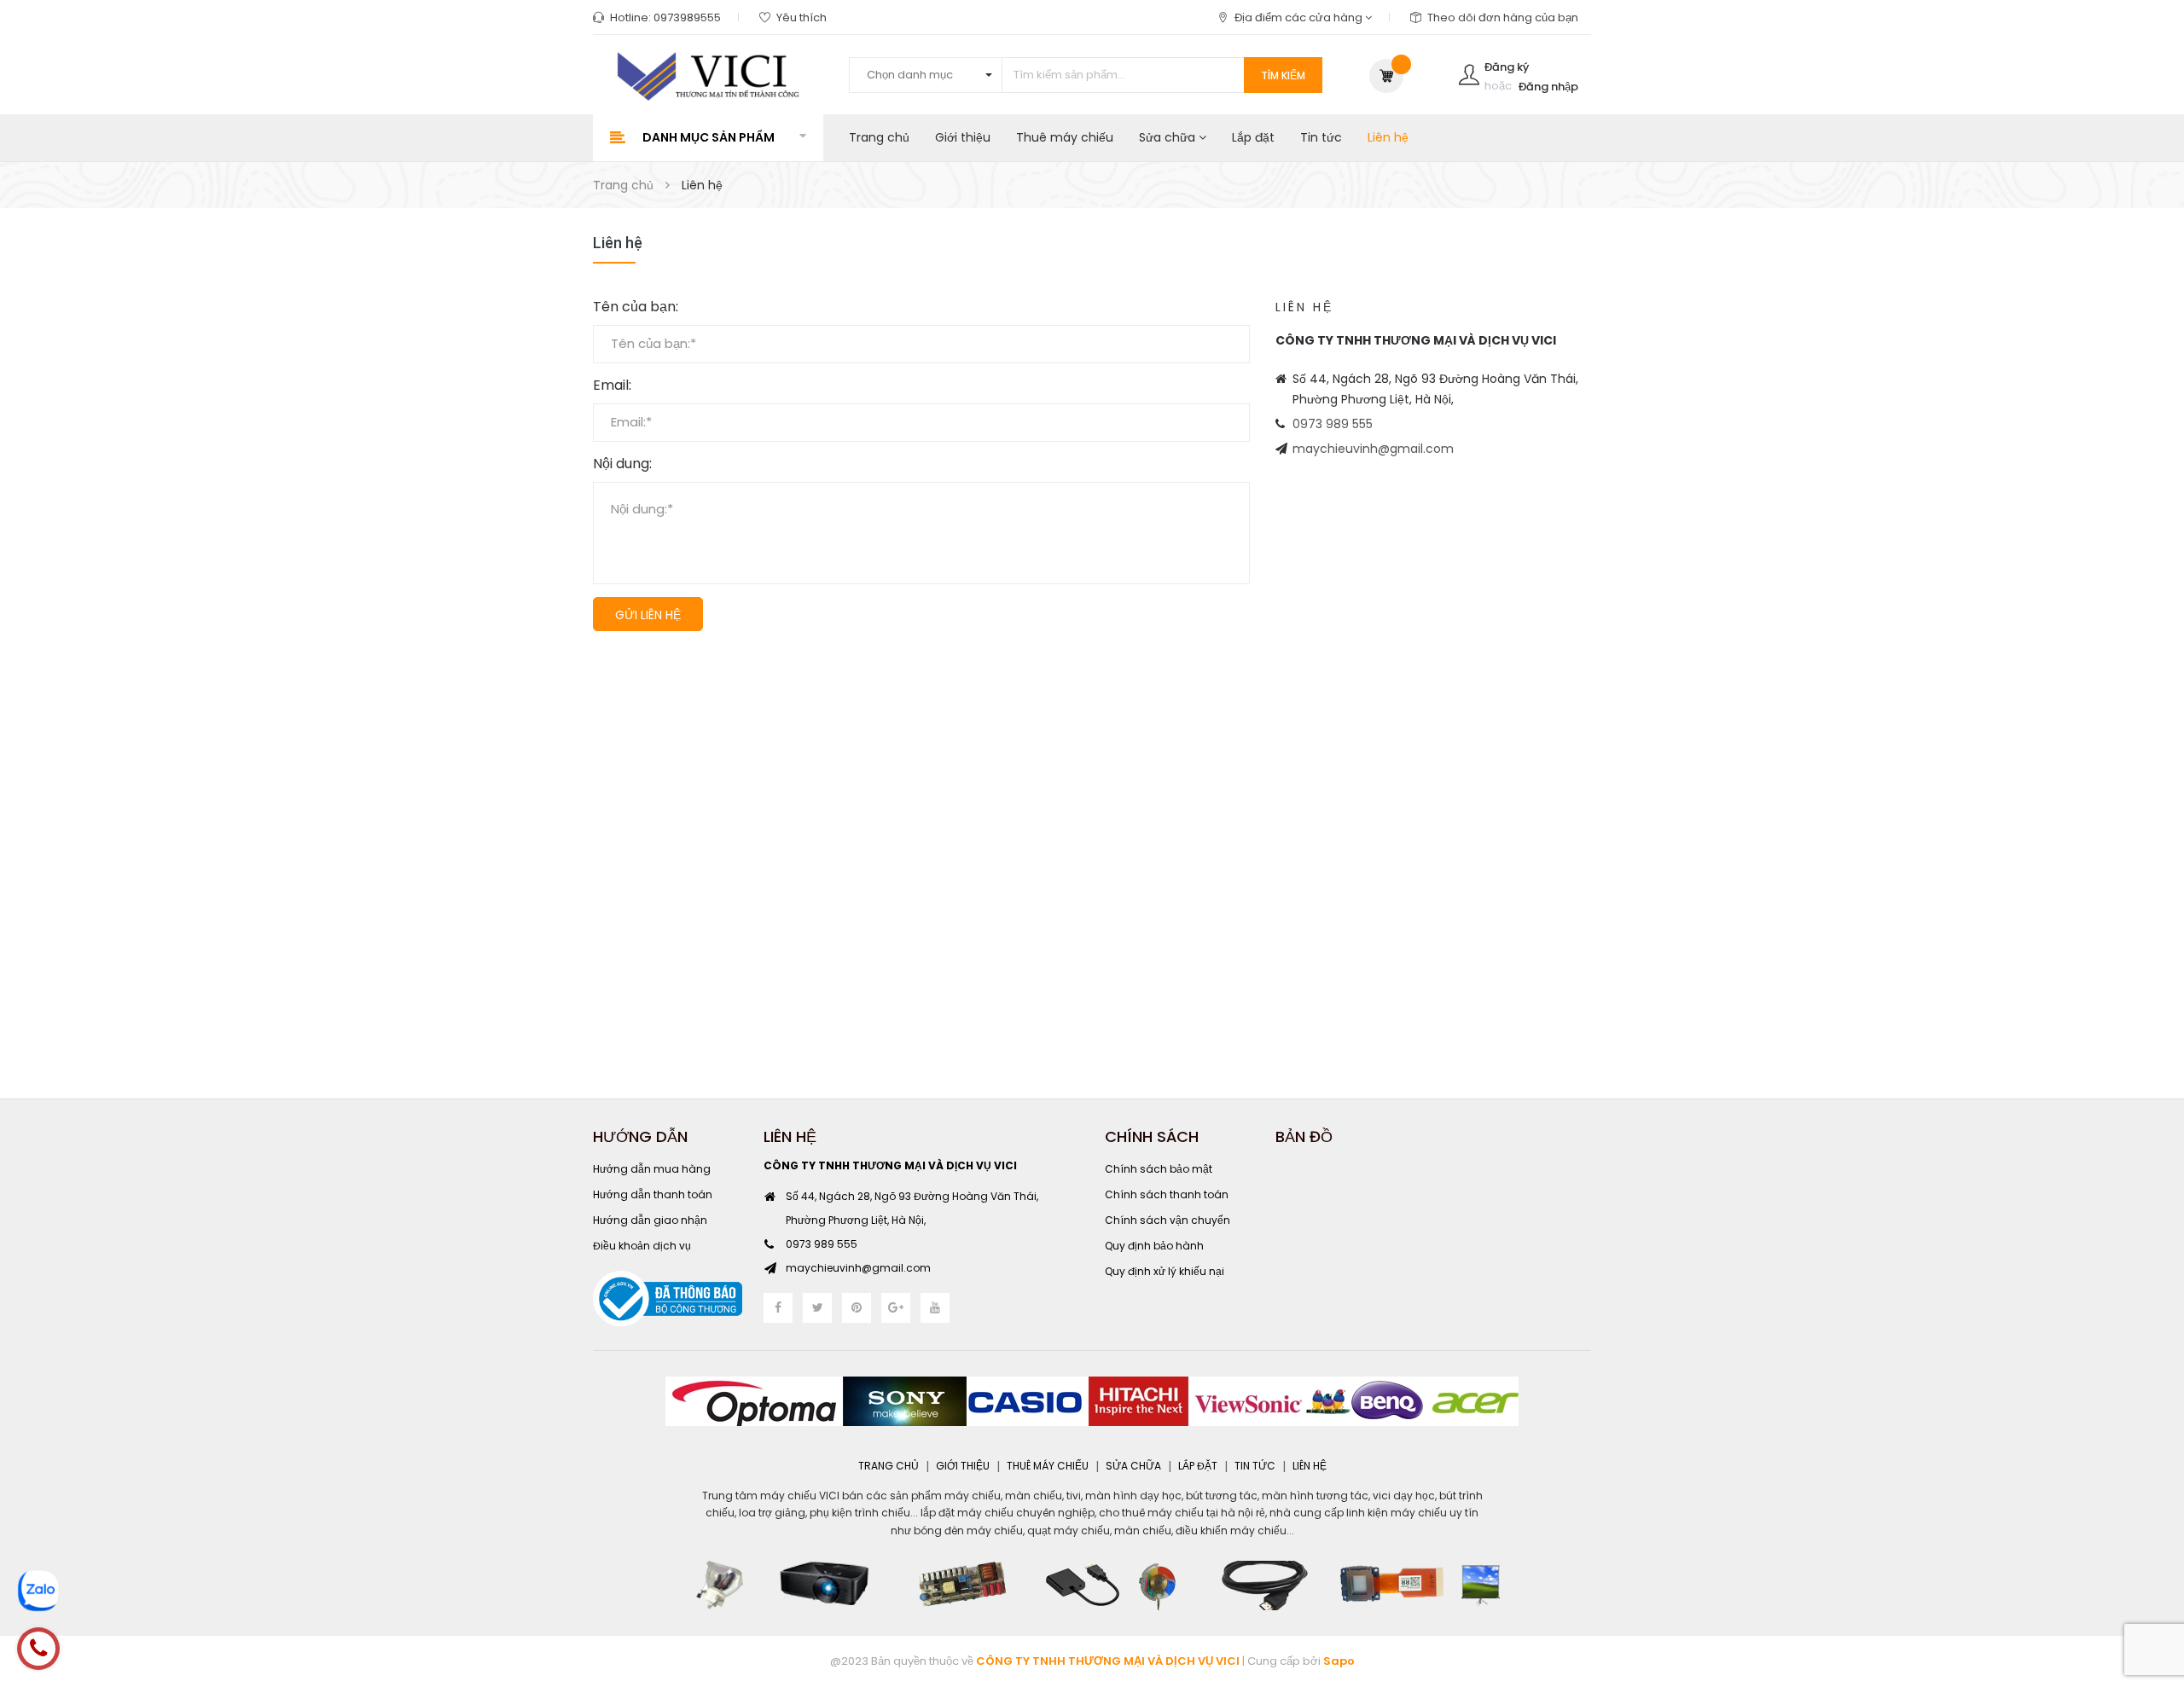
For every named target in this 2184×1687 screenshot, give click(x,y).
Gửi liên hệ (648, 615)
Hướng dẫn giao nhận (650, 1220)
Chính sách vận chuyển (1168, 1220)
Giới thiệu (963, 137)
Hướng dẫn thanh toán (653, 1194)
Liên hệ (1388, 137)
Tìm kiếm (1283, 75)
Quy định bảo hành (1154, 1246)
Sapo (1339, 1661)
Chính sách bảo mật (1159, 1169)
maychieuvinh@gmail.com (1373, 449)
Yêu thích (802, 17)
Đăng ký (1507, 67)
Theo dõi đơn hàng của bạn (1503, 17)
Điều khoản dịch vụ (642, 1246)
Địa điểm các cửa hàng (1300, 17)
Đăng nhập (1548, 87)
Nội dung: (622, 464)
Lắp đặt (1253, 137)
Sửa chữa (1169, 137)
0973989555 (687, 17)
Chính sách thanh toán (1167, 1194)
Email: (612, 386)
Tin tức (1321, 137)
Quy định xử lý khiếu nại (1165, 1271)
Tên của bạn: (636, 307)
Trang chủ (879, 137)
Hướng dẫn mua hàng (652, 1169)
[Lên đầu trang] (2150, 1580)
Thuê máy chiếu (1065, 137)
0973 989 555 (1333, 424)
